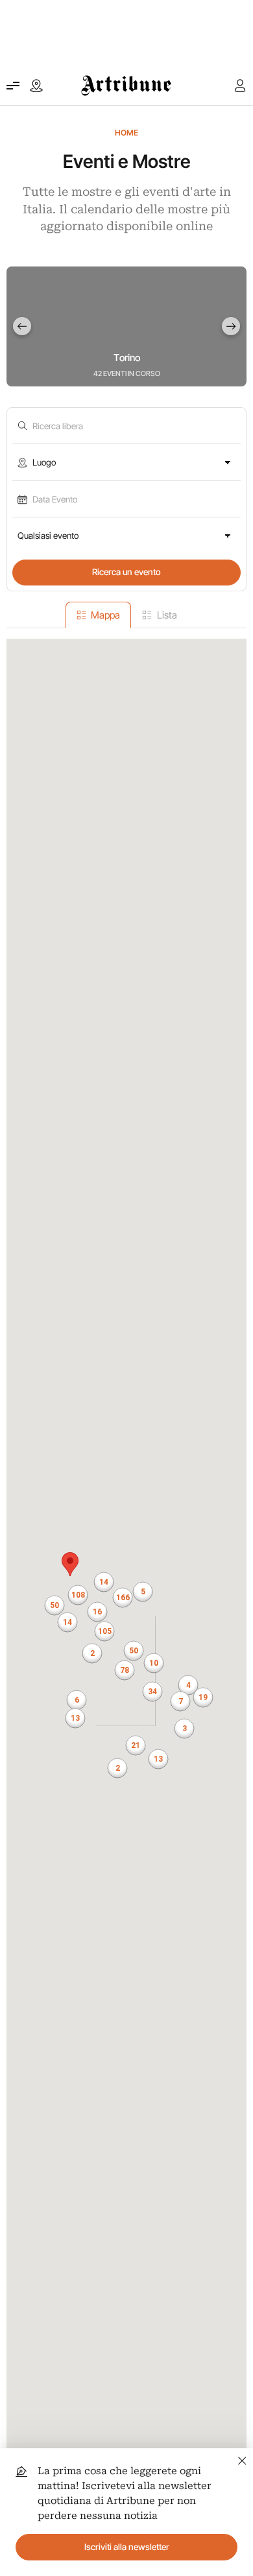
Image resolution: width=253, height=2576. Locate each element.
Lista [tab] (167, 615)
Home (126, 133)
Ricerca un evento (126, 572)
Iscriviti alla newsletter (127, 2547)
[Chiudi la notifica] (242, 2459)
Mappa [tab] (105, 615)
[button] (125, 1670)
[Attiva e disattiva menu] (13, 86)
